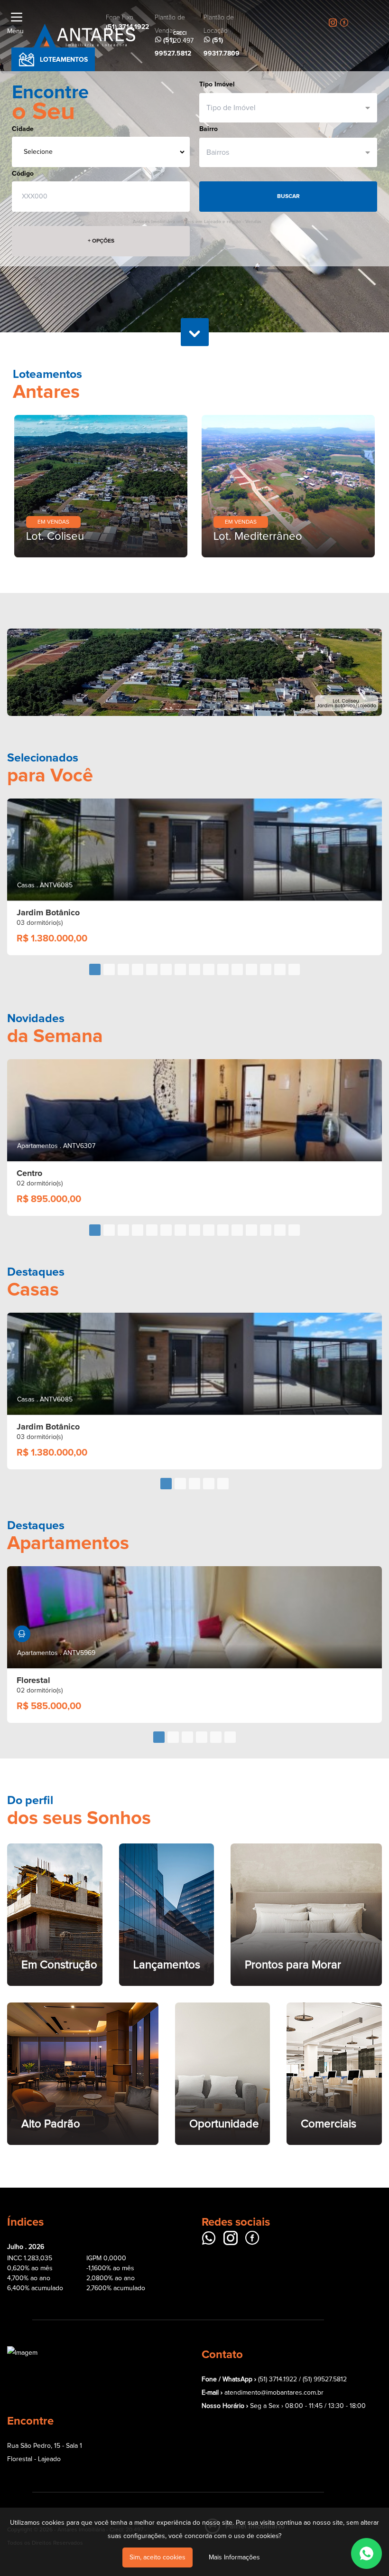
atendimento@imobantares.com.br (274, 2305)
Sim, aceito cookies (157, 2557)
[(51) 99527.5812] (366, 2553)
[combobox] (284, 108)
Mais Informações (234, 2557)
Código (23, 174)
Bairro (208, 129)
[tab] (95, 882)
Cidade (23, 129)
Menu (15, 31)
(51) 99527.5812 (325, 2292)
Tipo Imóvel (217, 84)
